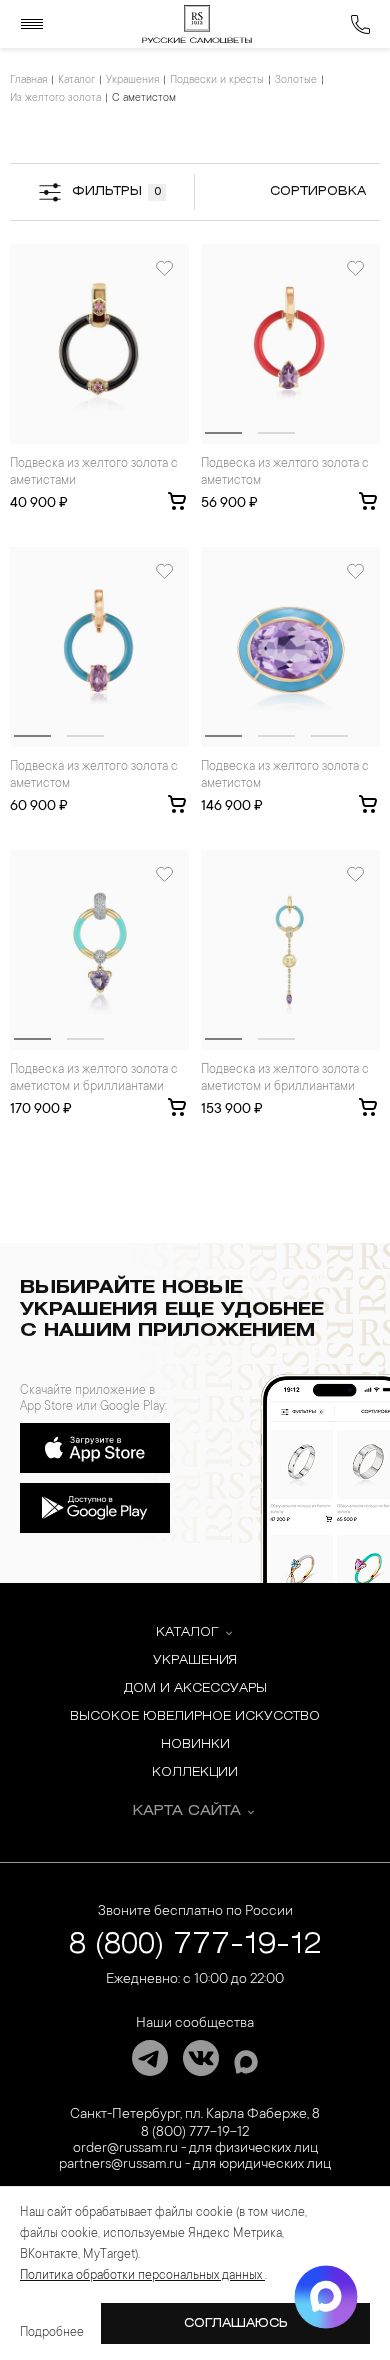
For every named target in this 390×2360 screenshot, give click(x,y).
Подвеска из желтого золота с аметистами (94, 472)
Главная (28, 81)
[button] (223, 433)
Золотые (296, 81)
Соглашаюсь (236, 2323)
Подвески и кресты (217, 81)
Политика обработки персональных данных (142, 2276)
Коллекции (195, 1772)
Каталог (76, 81)
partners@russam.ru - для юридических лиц (195, 2165)
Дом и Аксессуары (195, 1688)
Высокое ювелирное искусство (195, 1716)
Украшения (132, 81)
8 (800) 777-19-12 (195, 1945)
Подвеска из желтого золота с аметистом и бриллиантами (94, 1078)
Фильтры (116, 191)
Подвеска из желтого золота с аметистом (285, 472)
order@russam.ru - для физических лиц (195, 2149)
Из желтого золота (55, 99)
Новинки (195, 1744)
